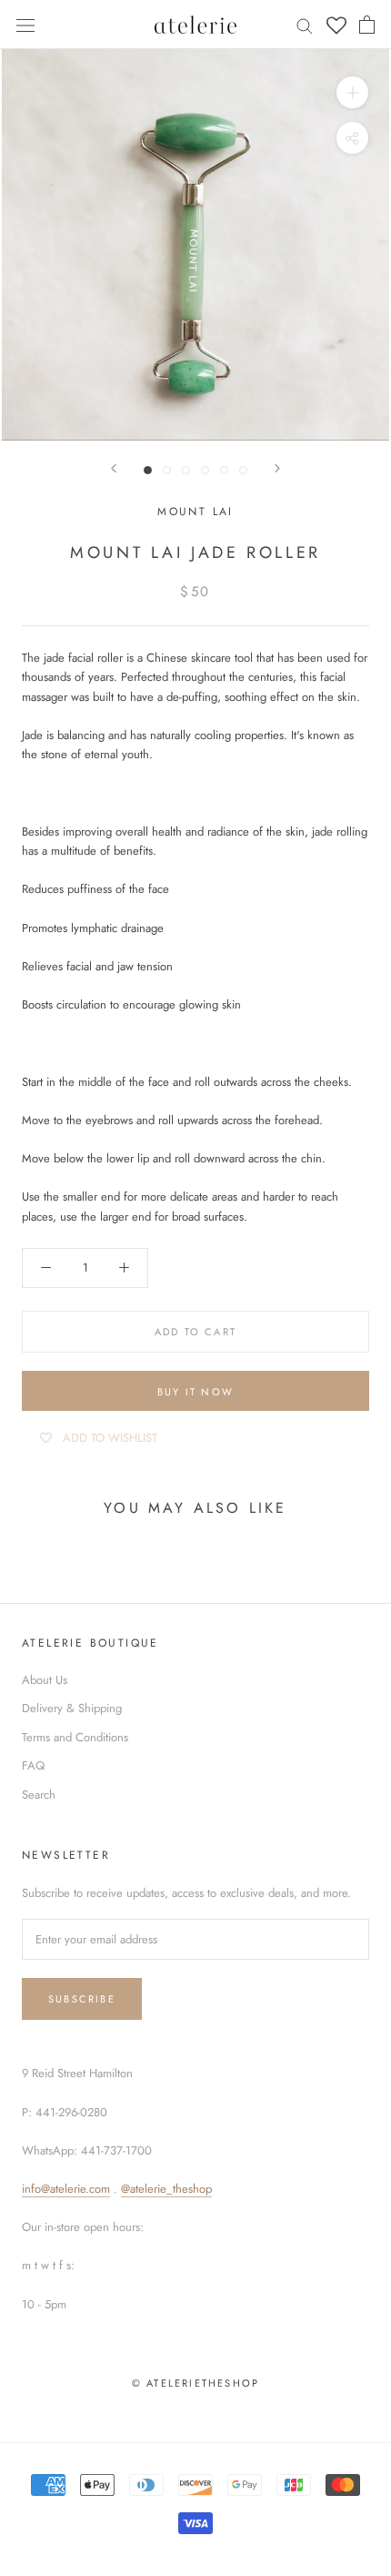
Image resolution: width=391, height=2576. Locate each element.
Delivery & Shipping (72, 1708)
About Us (45, 1680)
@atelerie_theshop (166, 2189)
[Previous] (114, 468)
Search (39, 1795)
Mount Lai (195, 512)
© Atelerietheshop (195, 2383)
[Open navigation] (25, 24)
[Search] (305, 25)
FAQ (33, 1765)
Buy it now (195, 1392)
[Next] (277, 468)
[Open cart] (367, 25)
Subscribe (82, 1999)
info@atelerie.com (66, 2189)
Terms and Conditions (75, 1737)
